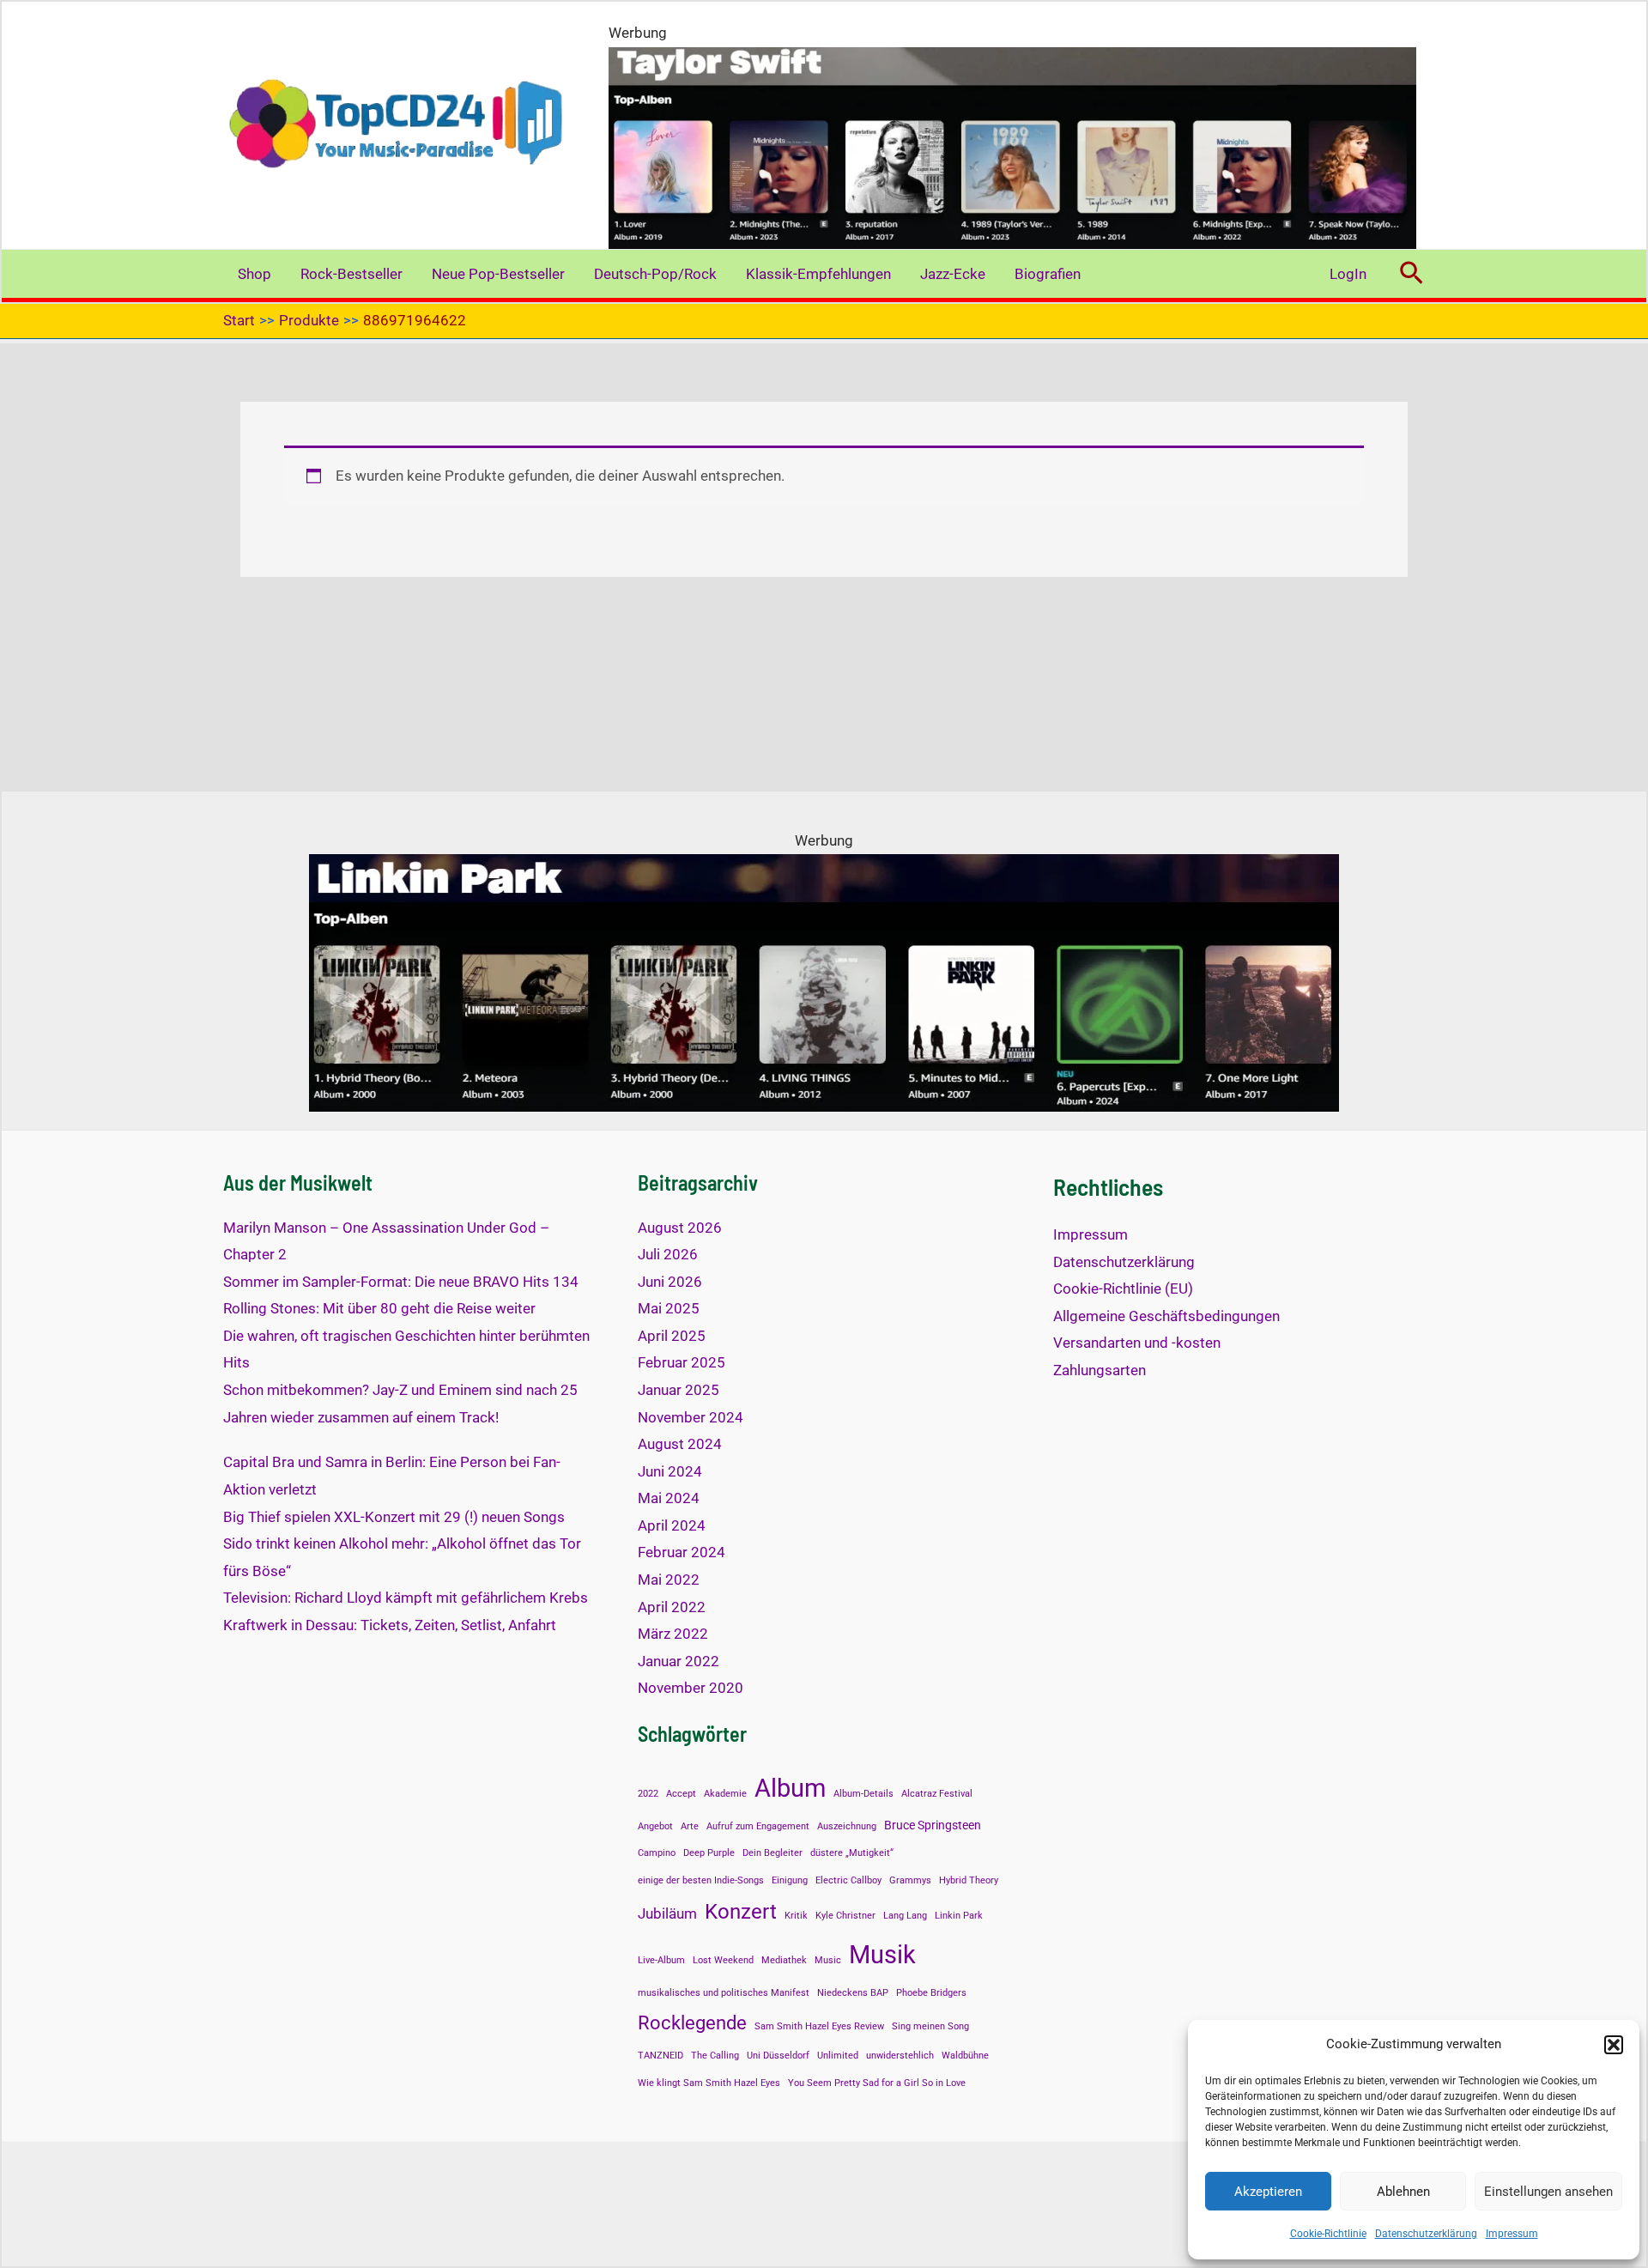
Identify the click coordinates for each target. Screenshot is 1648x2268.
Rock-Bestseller (351, 274)
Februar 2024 (682, 1552)
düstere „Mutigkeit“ (852, 1853)
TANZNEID (660, 2056)
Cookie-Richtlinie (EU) (1123, 1289)
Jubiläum (667, 1913)
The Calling (715, 2056)
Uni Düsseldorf (778, 2056)
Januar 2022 (679, 1661)
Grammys (910, 1880)
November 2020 (691, 1688)
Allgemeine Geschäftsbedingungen (1166, 1316)
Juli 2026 (668, 1254)
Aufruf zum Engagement (758, 1826)
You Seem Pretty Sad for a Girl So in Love (877, 2083)
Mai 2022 (669, 1580)
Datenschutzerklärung (1426, 2234)
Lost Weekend (723, 1960)
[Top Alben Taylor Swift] (1012, 147)
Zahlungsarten (1100, 1370)
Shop (254, 274)
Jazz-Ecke (953, 274)
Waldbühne (965, 2056)
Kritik (796, 1916)
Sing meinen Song (930, 2026)
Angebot (655, 1826)
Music (828, 1960)
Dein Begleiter (772, 1853)
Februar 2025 (682, 1362)
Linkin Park (959, 1916)
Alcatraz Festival (937, 1794)
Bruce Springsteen (933, 1825)
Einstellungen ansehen (1548, 2192)
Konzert (741, 1911)
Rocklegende (692, 2022)
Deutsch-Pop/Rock (655, 274)
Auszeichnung (847, 1826)
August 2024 (680, 1444)
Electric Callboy (848, 1880)
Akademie (725, 1794)
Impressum (1512, 2234)
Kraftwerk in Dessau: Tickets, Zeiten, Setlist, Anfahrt (390, 1625)
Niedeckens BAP (853, 1993)
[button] (1614, 2045)
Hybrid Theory (969, 1880)
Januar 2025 (679, 1390)
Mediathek (784, 1960)
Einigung (790, 1880)
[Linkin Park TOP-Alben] (824, 982)
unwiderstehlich (900, 2056)
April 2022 (672, 1607)
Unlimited (838, 2056)
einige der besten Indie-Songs (701, 1880)
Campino (657, 1853)
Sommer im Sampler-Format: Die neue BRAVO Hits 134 (401, 1282)
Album (790, 1788)
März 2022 (673, 1634)
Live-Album (661, 1960)
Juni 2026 (670, 1282)
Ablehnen (1403, 2192)
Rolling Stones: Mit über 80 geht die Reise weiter (379, 1308)
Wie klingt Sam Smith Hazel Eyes (709, 2083)
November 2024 (691, 1417)
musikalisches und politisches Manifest (724, 1993)
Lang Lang (905, 1916)
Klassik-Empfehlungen (818, 274)
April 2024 (672, 1525)
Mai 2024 (669, 1498)
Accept (681, 1794)
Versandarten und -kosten (1137, 1343)
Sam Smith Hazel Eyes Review (819, 2026)
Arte (690, 1826)
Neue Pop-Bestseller (498, 274)
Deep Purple (709, 1853)
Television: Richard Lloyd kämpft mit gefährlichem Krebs (406, 1598)
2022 (648, 1794)
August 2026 (680, 1228)
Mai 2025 (669, 1308)
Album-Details (863, 1794)
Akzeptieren (1268, 2192)
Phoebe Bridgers (931, 1993)
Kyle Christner (845, 1916)
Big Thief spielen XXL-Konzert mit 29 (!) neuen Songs (394, 1517)
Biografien (1048, 274)
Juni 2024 (670, 1471)
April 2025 (672, 1336)
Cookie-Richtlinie (1328, 2234)
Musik (882, 1955)
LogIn (1348, 274)
